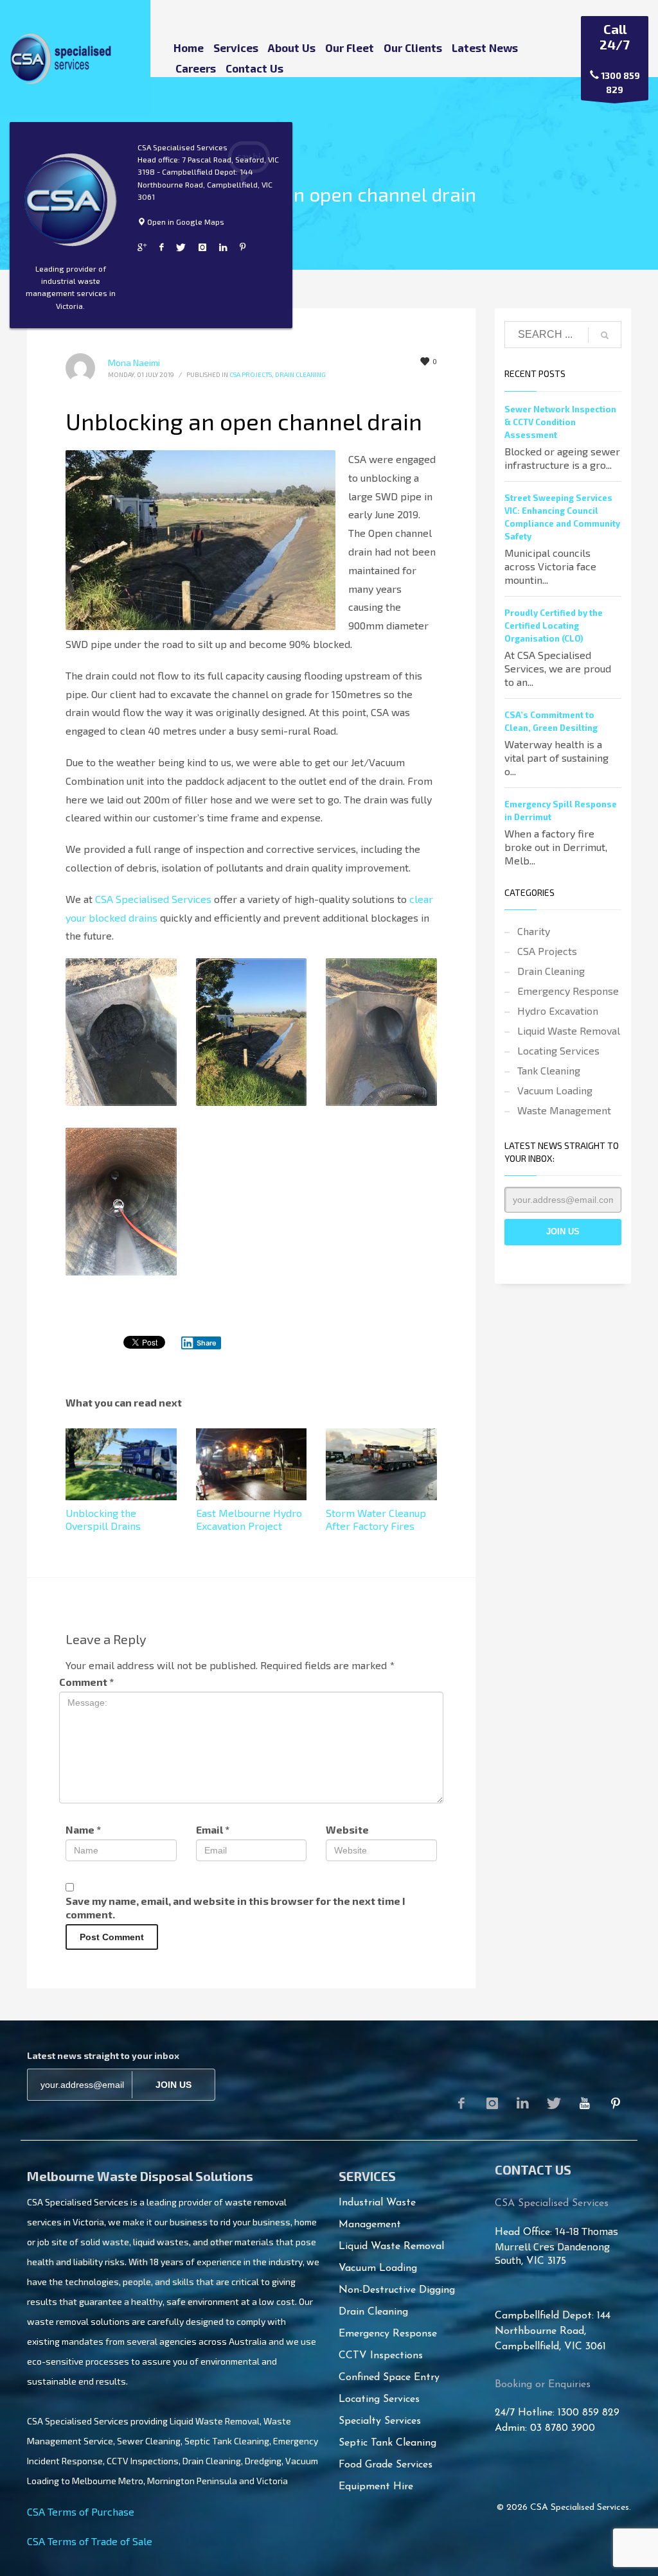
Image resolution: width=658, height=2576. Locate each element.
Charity (534, 931)
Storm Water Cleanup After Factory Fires (376, 1519)
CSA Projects (251, 374)
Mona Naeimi (134, 363)
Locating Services (558, 1050)
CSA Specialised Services (153, 899)
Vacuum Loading (555, 1090)
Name (83, 1829)
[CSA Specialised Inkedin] (223, 247)
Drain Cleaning (300, 374)
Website (347, 1829)
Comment (86, 1682)
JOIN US (173, 2085)
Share (207, 1343)
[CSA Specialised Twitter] (181, 247)
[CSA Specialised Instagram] (202, 247)
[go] (605, 335)
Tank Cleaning (549, 1070)
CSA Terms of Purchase (81, 2511)
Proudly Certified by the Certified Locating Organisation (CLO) (554, 626)
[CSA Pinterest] (616, 2103)
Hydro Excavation (558, 1011)
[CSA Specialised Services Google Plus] (142, 247)
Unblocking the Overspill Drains (103, 1519)
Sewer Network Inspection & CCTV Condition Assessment (560, 422)
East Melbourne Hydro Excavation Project (249, 1519)
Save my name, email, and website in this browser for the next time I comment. (236, 1907)
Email (213, 1829)
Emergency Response (568, 991)
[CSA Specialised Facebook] (161, 247)
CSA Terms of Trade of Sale (90, 2541)
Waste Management (564, 1110)
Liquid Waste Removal (569, 1030)
